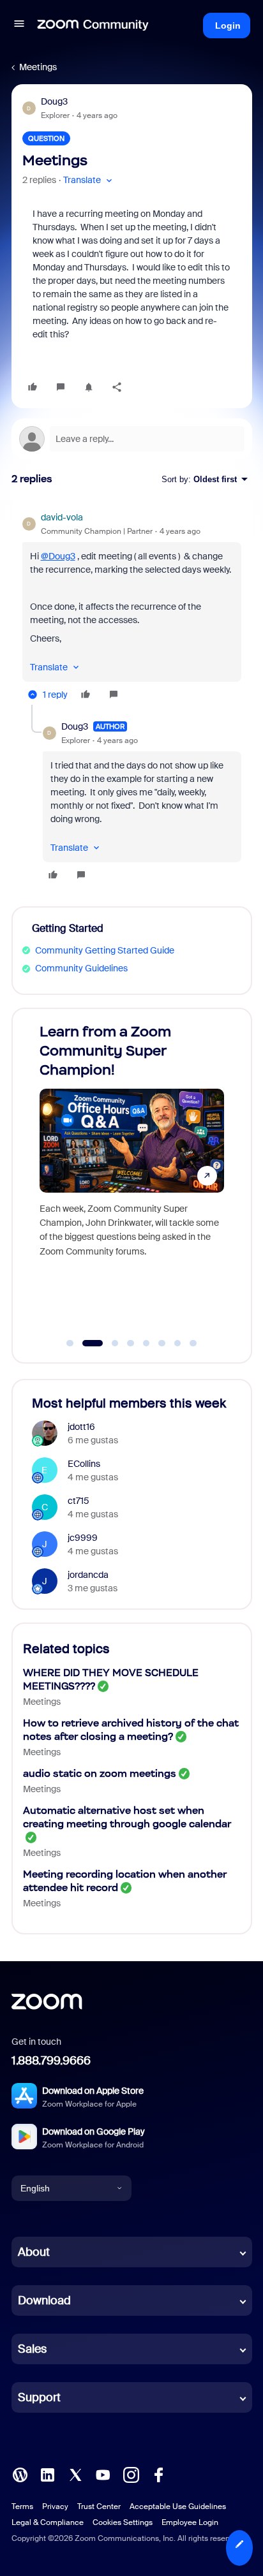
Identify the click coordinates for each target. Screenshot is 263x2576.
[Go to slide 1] (70, 1343)
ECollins (84, 1464)
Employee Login (190, 2522)
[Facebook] (158, 2474)
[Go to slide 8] (193, 1343)
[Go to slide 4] (131, 1343)
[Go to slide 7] (177, 1343)
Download (44, 2300)
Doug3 (54, 101)
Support (39, 2397)
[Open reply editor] (132, 439)
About (34, 2252)
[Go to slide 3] (108, 1343)
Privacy (55, 2506)
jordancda (88, 1575)
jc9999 (83, 1538)
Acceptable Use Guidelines (178, 2506)
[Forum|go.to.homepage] (93, 26)
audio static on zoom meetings (100, 1773)
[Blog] (20, 2474)
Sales (32, 2349)
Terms (22, 2506)
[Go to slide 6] (162, 1343)
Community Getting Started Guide (105, 950)
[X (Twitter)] (75, 2474)
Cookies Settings (123, 2522)
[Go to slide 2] (86, 1343)
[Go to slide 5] (146, 1343)
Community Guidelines (81, 968)
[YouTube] (103, 2474)
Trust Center (99, 2506)
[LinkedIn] (47, 2474)
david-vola (62, 517)
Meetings (38, 67)
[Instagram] (131, 2474)
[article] (132, 608)
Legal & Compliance (48, 2522)
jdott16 (81, 1427)
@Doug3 (58, 556)
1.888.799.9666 (51, 2061)
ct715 (79, 1501)
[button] (19, 26)
